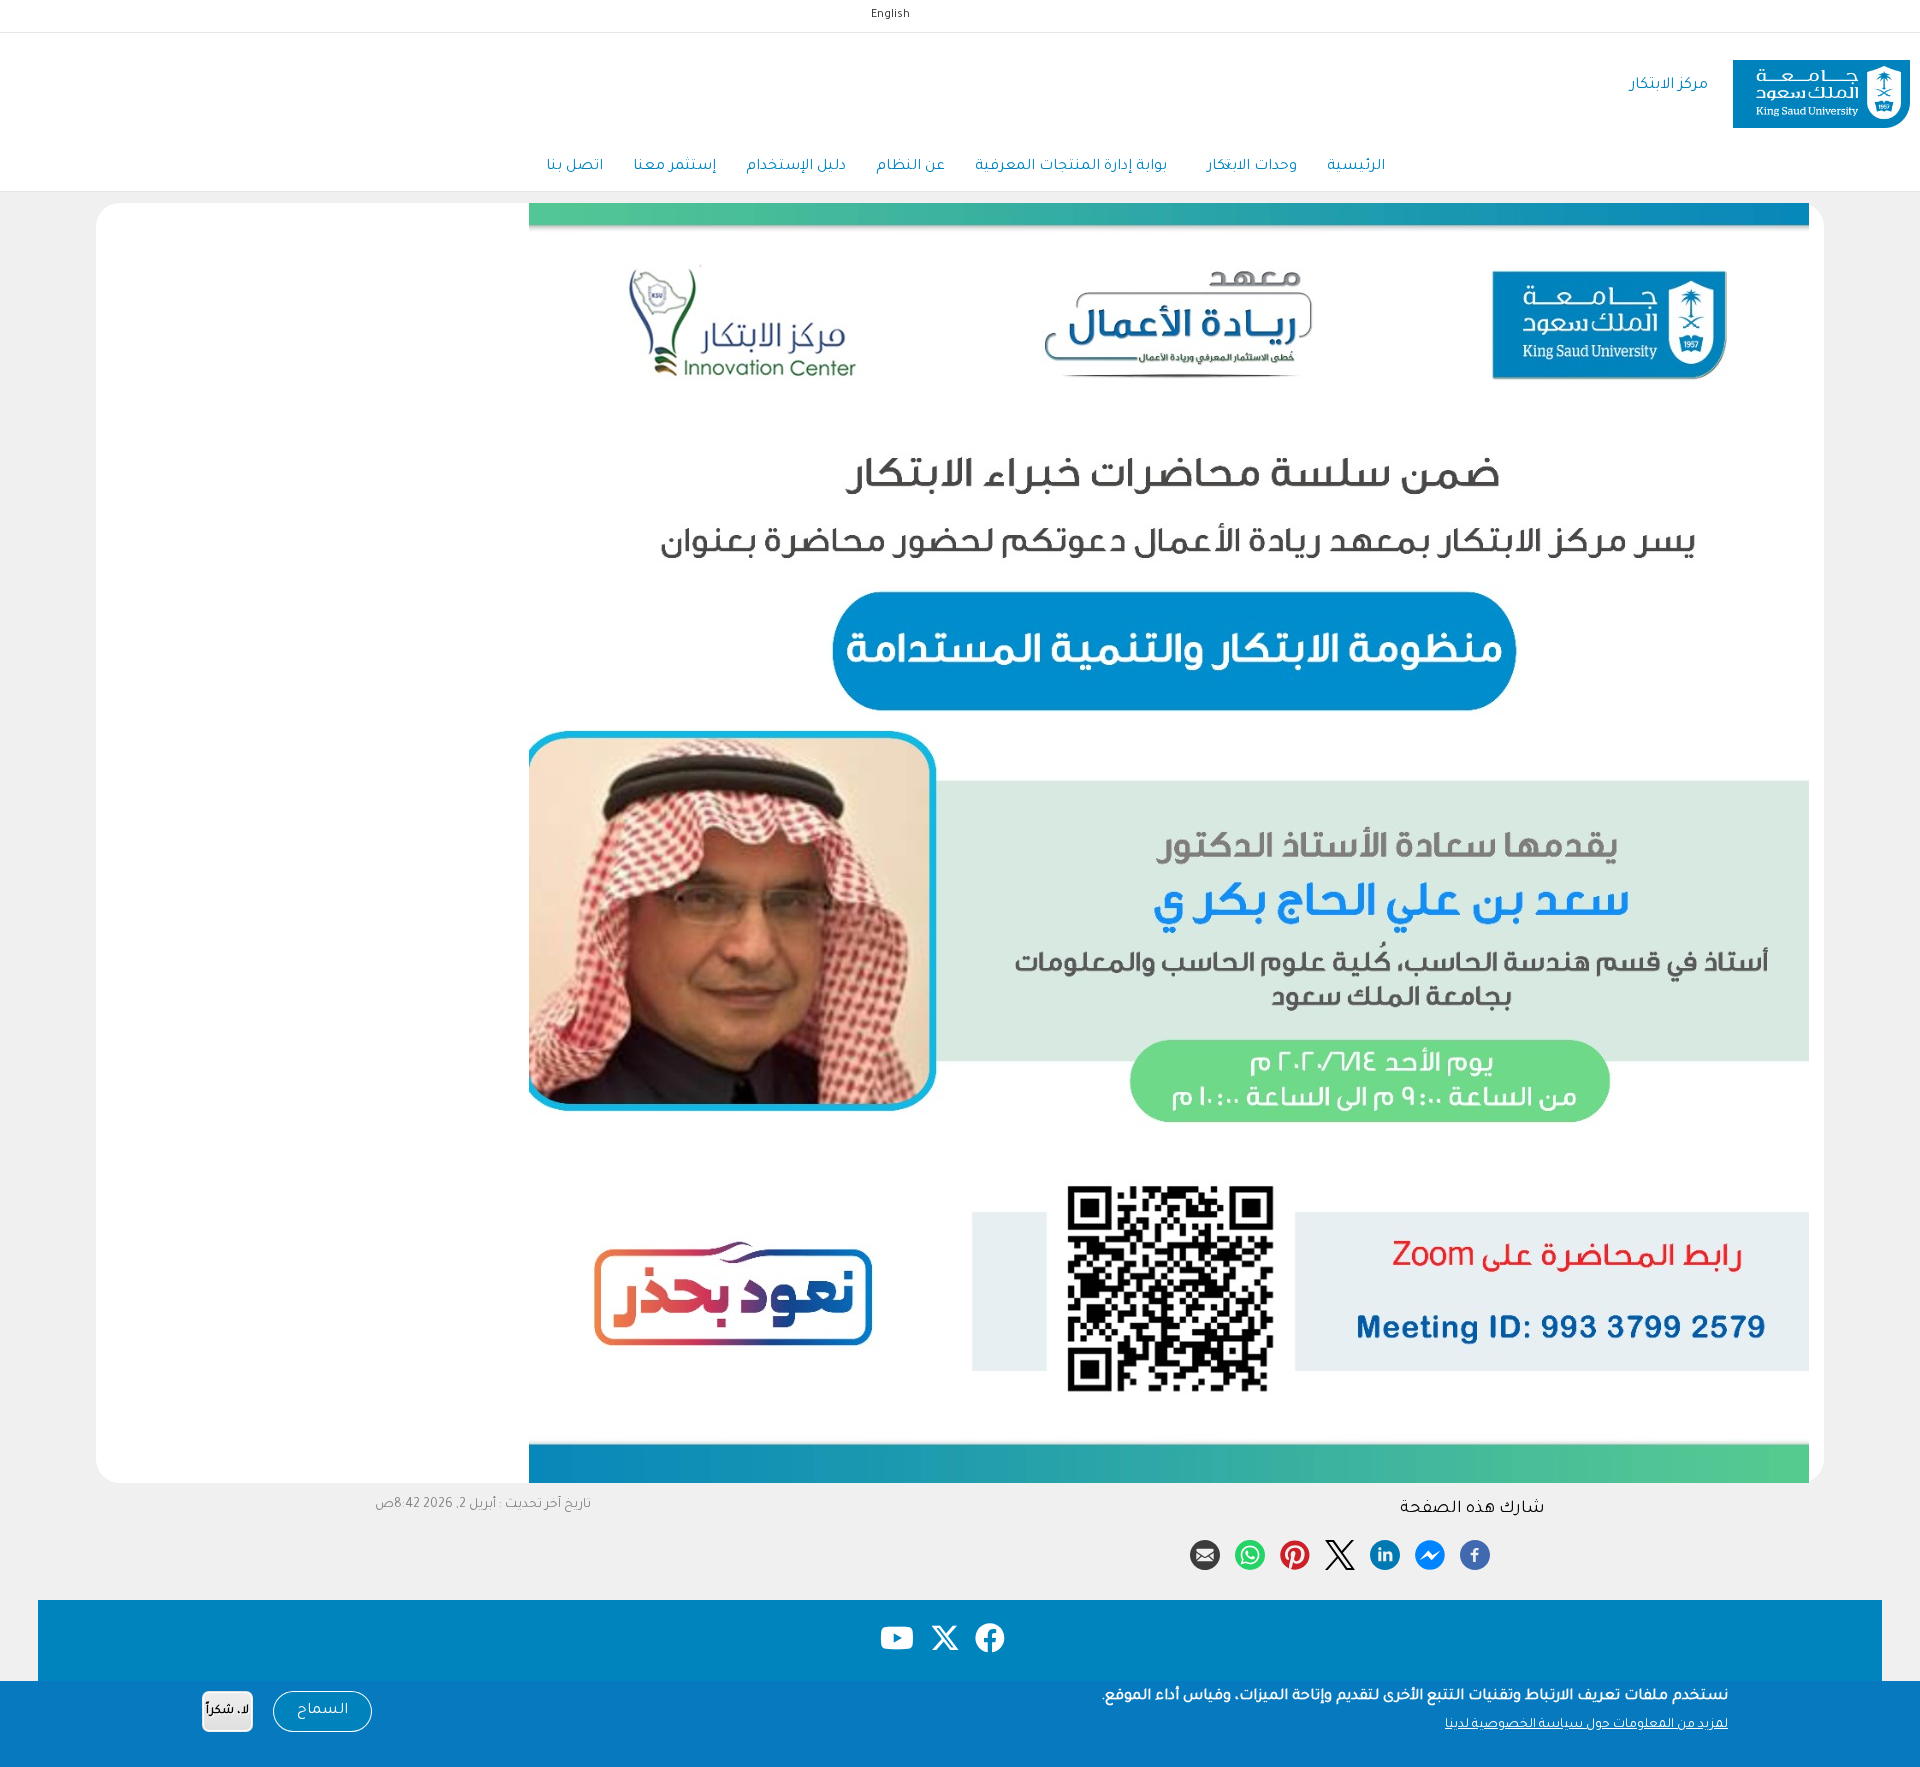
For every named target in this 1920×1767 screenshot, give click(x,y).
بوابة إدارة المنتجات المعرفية (1071, 167)
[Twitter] (1340, 1552)
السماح (322, 1711)
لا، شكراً (227, 1711)
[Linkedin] (1385, 1552)
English (890, 15)
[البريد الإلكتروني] (1205, 1552)
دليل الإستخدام (796, 167)
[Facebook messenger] (1430, 1552)
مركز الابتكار (1669, 85)
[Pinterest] (1295, 1552)
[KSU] (1821, 86)
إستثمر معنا (674, 167)
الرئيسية (1356, 167)
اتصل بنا (574, 167)
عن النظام (910, 167)
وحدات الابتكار (1252, 167)
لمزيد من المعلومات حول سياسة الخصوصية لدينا (1586, 1725)
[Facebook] (1475, 1552)
